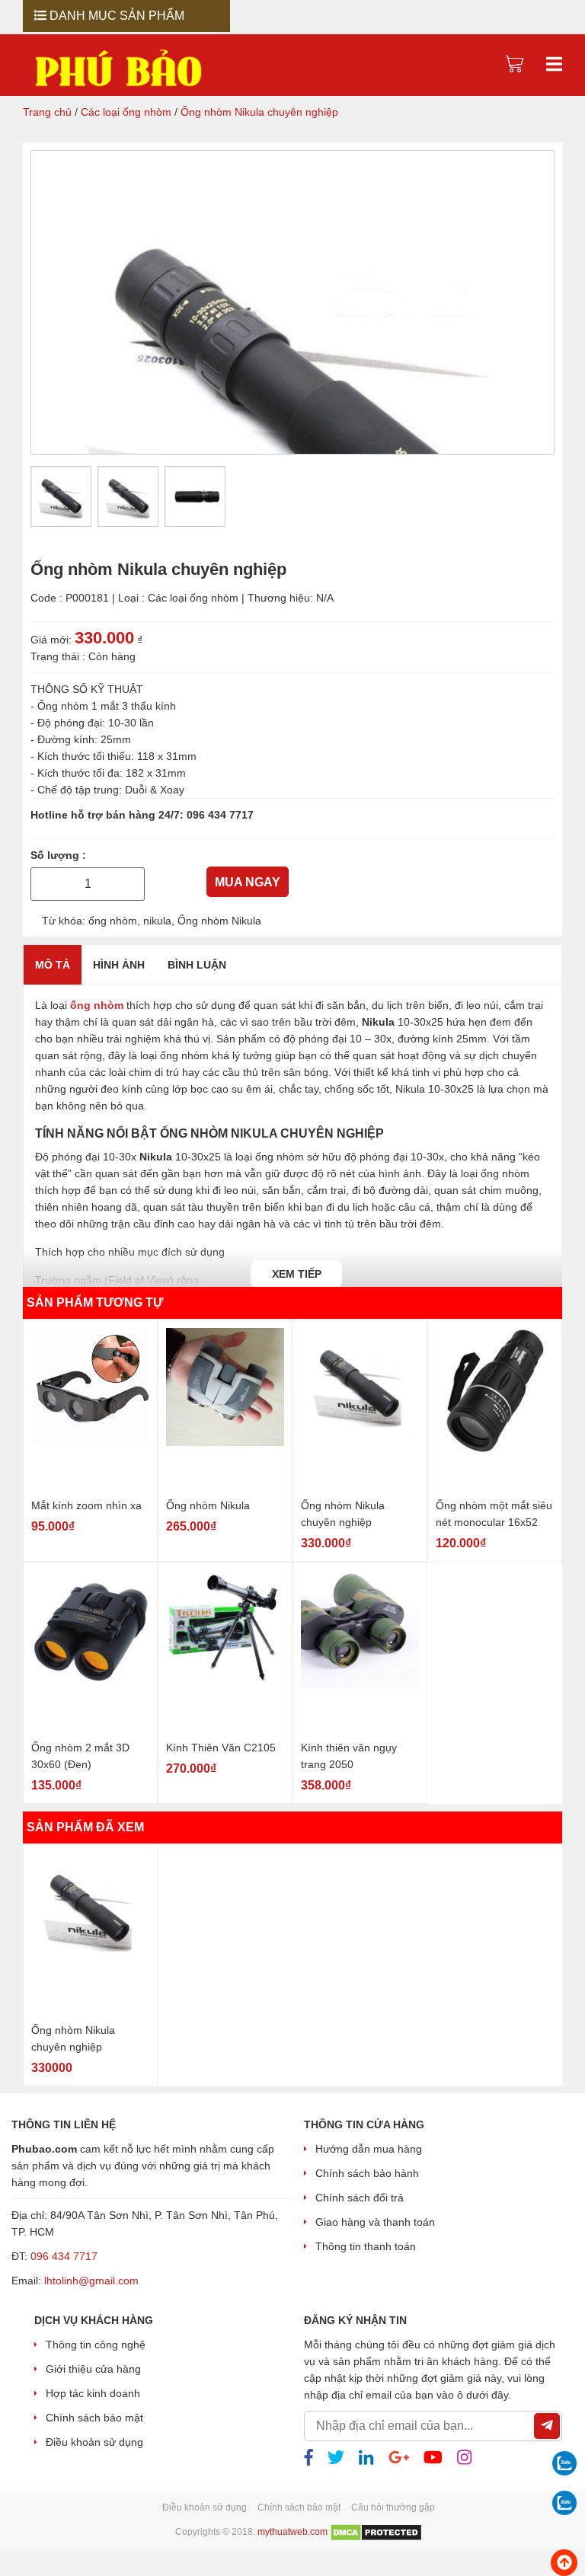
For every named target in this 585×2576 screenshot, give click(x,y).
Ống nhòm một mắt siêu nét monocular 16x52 (494, 1513)
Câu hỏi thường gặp (393, 2507)
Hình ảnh (119, 964)
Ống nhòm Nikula (219, 920)
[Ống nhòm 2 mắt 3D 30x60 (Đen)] (90, 1652)
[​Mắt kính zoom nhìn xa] (90, 1410)
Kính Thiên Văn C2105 (221, 1747)
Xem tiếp (297, 1273)
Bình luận (197, 964)
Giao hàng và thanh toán (375, 2222)
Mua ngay (248, 882)
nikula (157, 920)
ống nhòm (113, 920)
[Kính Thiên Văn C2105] (225, 1652)
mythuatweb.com (292, 2533)
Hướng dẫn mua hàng (369, 2149)
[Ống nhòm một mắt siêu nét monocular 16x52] (495, 1410)
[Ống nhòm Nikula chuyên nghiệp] (360, 1410)
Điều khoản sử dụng (94, 2442)
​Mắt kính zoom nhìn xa (86, 1505)
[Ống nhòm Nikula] (225, 1410)
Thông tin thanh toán (366, 2246)
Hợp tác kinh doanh (93, 2393)
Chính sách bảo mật (94, 2418)
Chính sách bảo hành (367, 2173)
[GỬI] (547, 2426)
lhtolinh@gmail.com (91, 2281)
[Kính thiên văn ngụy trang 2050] (360, 1652)
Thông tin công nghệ (96, 2345)
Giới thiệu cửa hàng (93, 2369)
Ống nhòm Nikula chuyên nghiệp (343, 1513)
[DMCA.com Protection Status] (376, 2533)
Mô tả (53, 964)
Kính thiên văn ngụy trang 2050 (349, 1755)
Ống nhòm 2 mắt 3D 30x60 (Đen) (80, 1755)
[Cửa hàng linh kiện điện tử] (118, 68)
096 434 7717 (220, 815)
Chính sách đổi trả (360, 2198)
